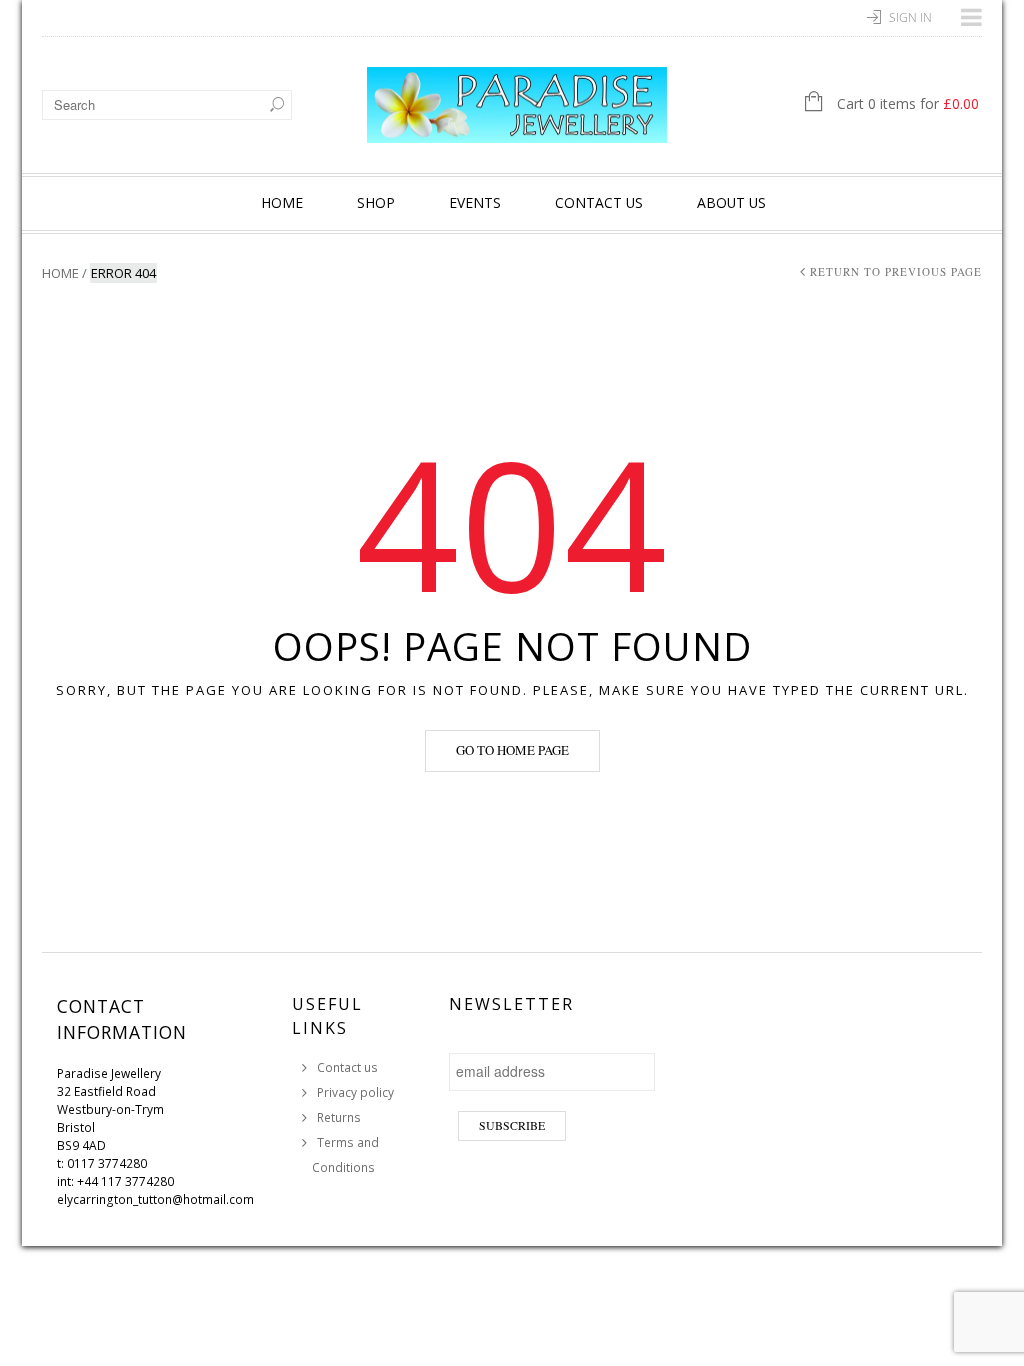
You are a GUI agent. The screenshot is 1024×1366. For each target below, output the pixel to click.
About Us (731, 202)
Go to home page (512, 750)
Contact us (599, 202)
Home (282, 202)
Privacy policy (355, 1092)
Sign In (910, 17)
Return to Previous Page (896, 271)
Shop (376, 202)
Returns (339, 1117)
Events (475, 202)
